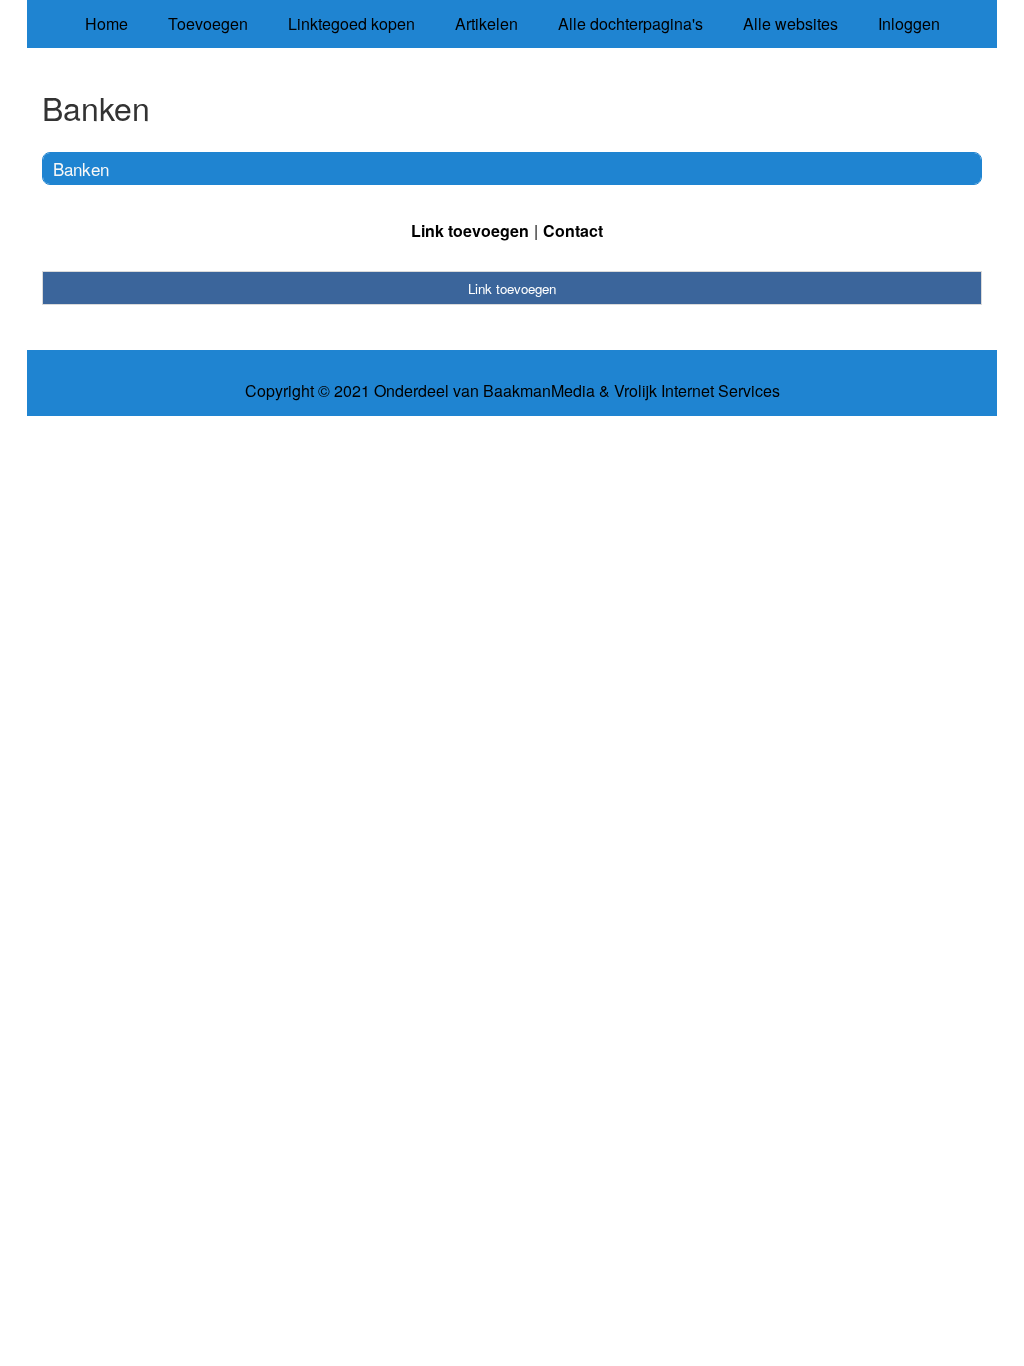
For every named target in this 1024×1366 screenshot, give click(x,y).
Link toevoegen (470, 230)
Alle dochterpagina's (630, 23)
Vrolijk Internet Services (697, 391)
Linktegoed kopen (351, 23)
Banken (81, 168)
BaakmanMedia (539, 391)
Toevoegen (208, 23)
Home (106, 23)
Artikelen (486, 23)
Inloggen (909, 23)
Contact (573, 230)
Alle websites (790, 23)
